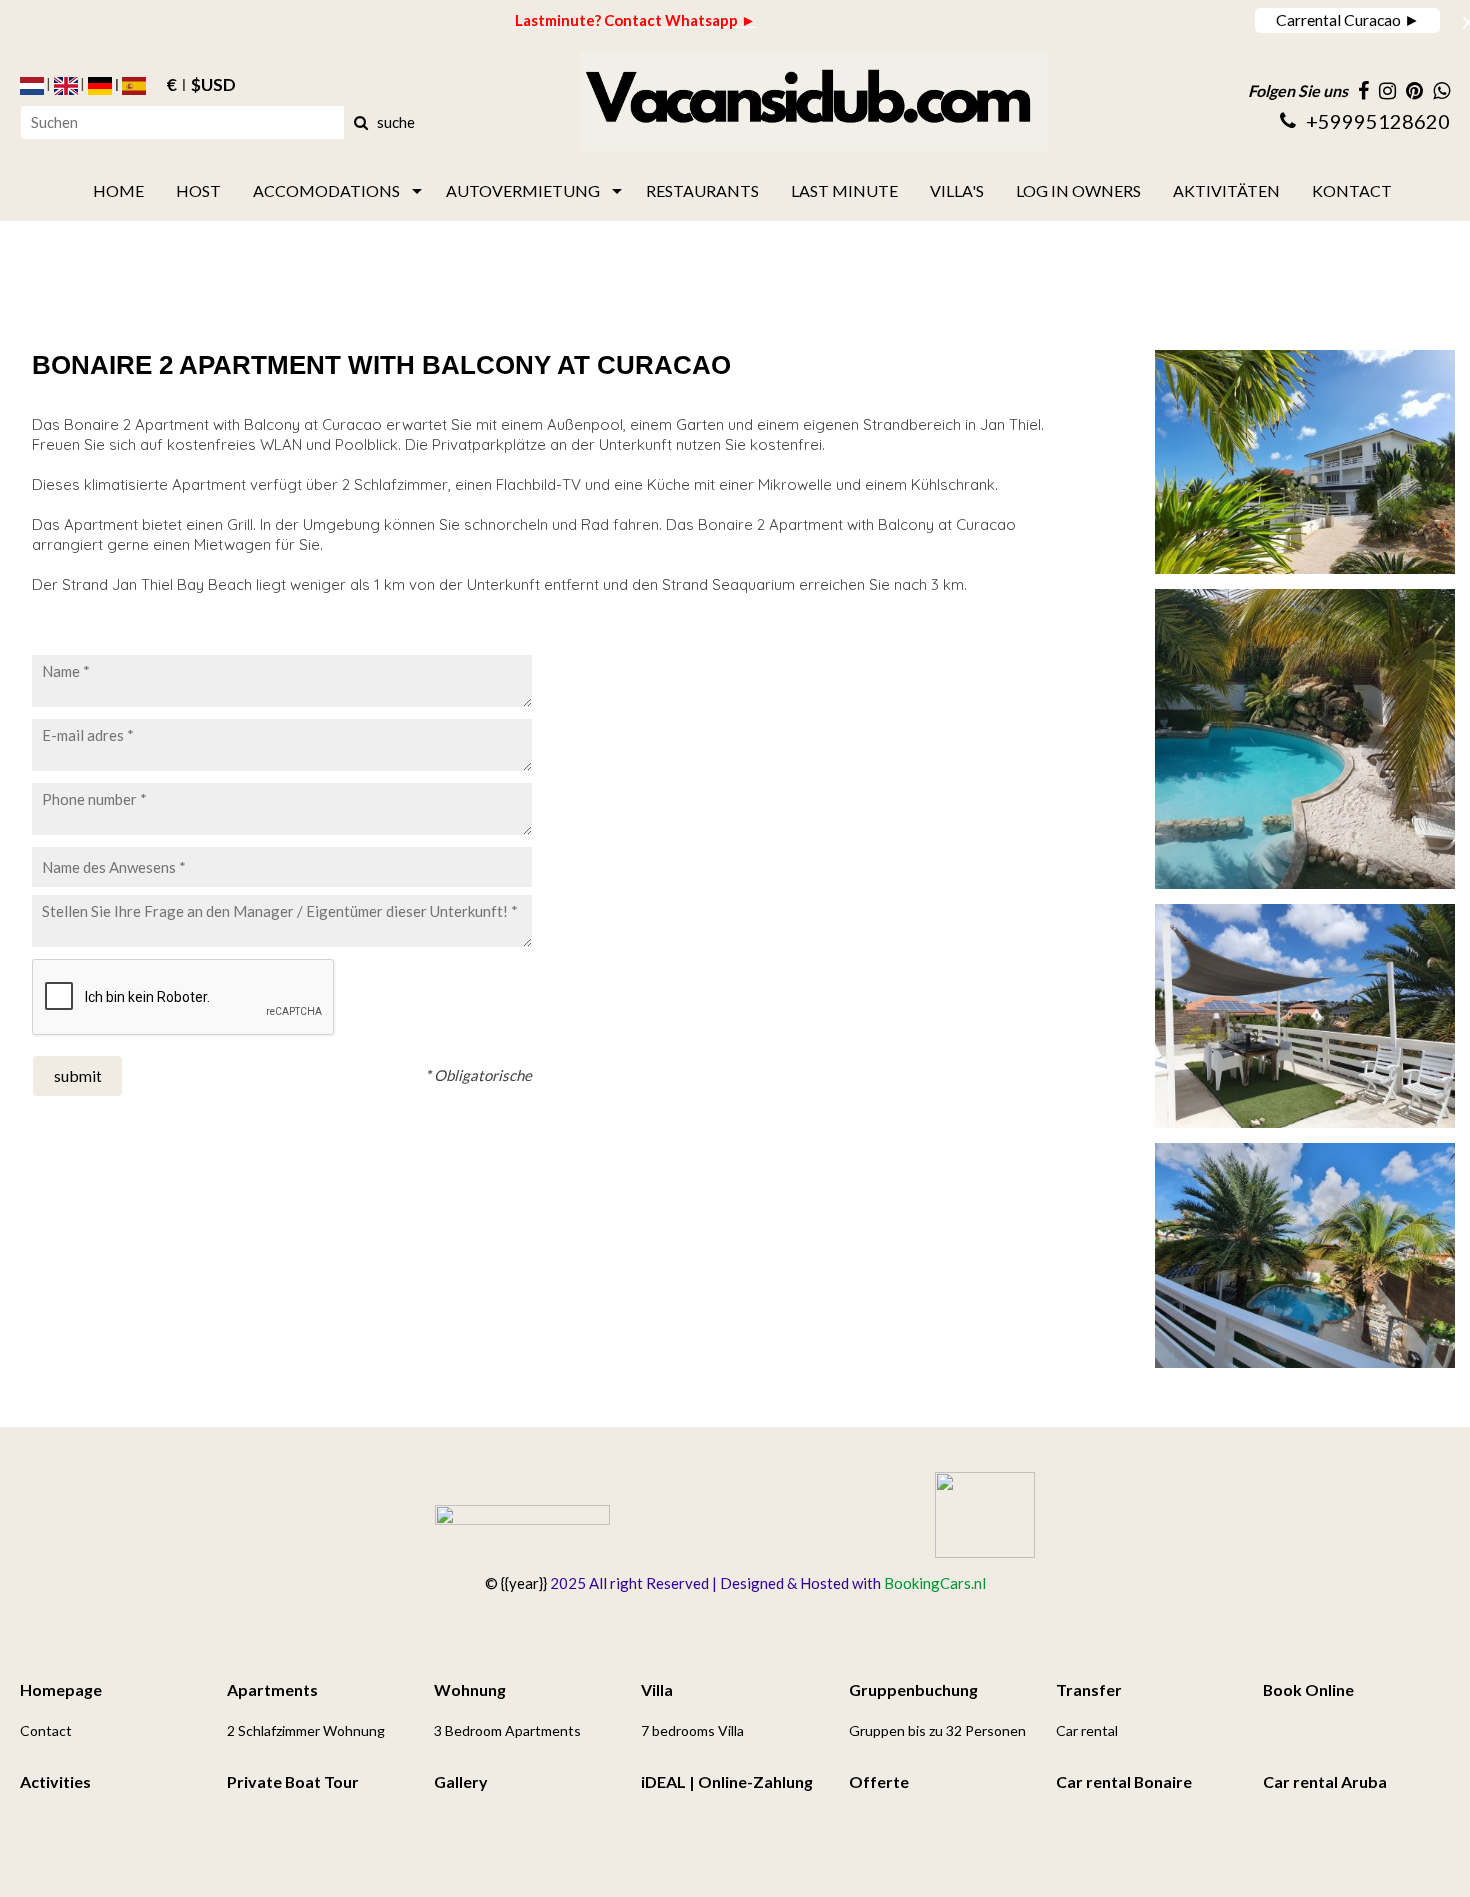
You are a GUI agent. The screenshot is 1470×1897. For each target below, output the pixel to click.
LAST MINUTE (844, 190)
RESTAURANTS (702, 190)
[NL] (32, 86)
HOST (198, 190)
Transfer (1089, 1689)
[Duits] (100, 86)
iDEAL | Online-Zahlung (727, 1781)
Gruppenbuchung (913, 1689)
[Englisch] (66, 86)
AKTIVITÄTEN (1226, 190)
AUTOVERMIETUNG (523, 190)
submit (78, 1075)
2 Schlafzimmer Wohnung (306, 1730)
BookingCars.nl (935, 1583)
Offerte (879, 1781)
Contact (46, 1730)
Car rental (1087, 1730)
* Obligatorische (478, 1075)
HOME (118, 190)
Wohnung (470, 1689)
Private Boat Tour (293, 1781)
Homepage (61, 1689)
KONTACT (1352, 190)
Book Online (1308, 1689)
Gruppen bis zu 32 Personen (937, 1730)
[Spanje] (134, 86)
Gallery (461, 1781)
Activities (55, 1781)
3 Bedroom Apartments (507, 1730)
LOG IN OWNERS (1078, 190)
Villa (657, 1689)
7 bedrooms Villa (692, 1730)
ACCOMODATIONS (326, 190)
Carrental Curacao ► (1348, 19)
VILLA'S (957, 190)
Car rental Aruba (1325, 1781)
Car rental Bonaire (1124, 1781)
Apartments (272, 1689)
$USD (213, 86)
